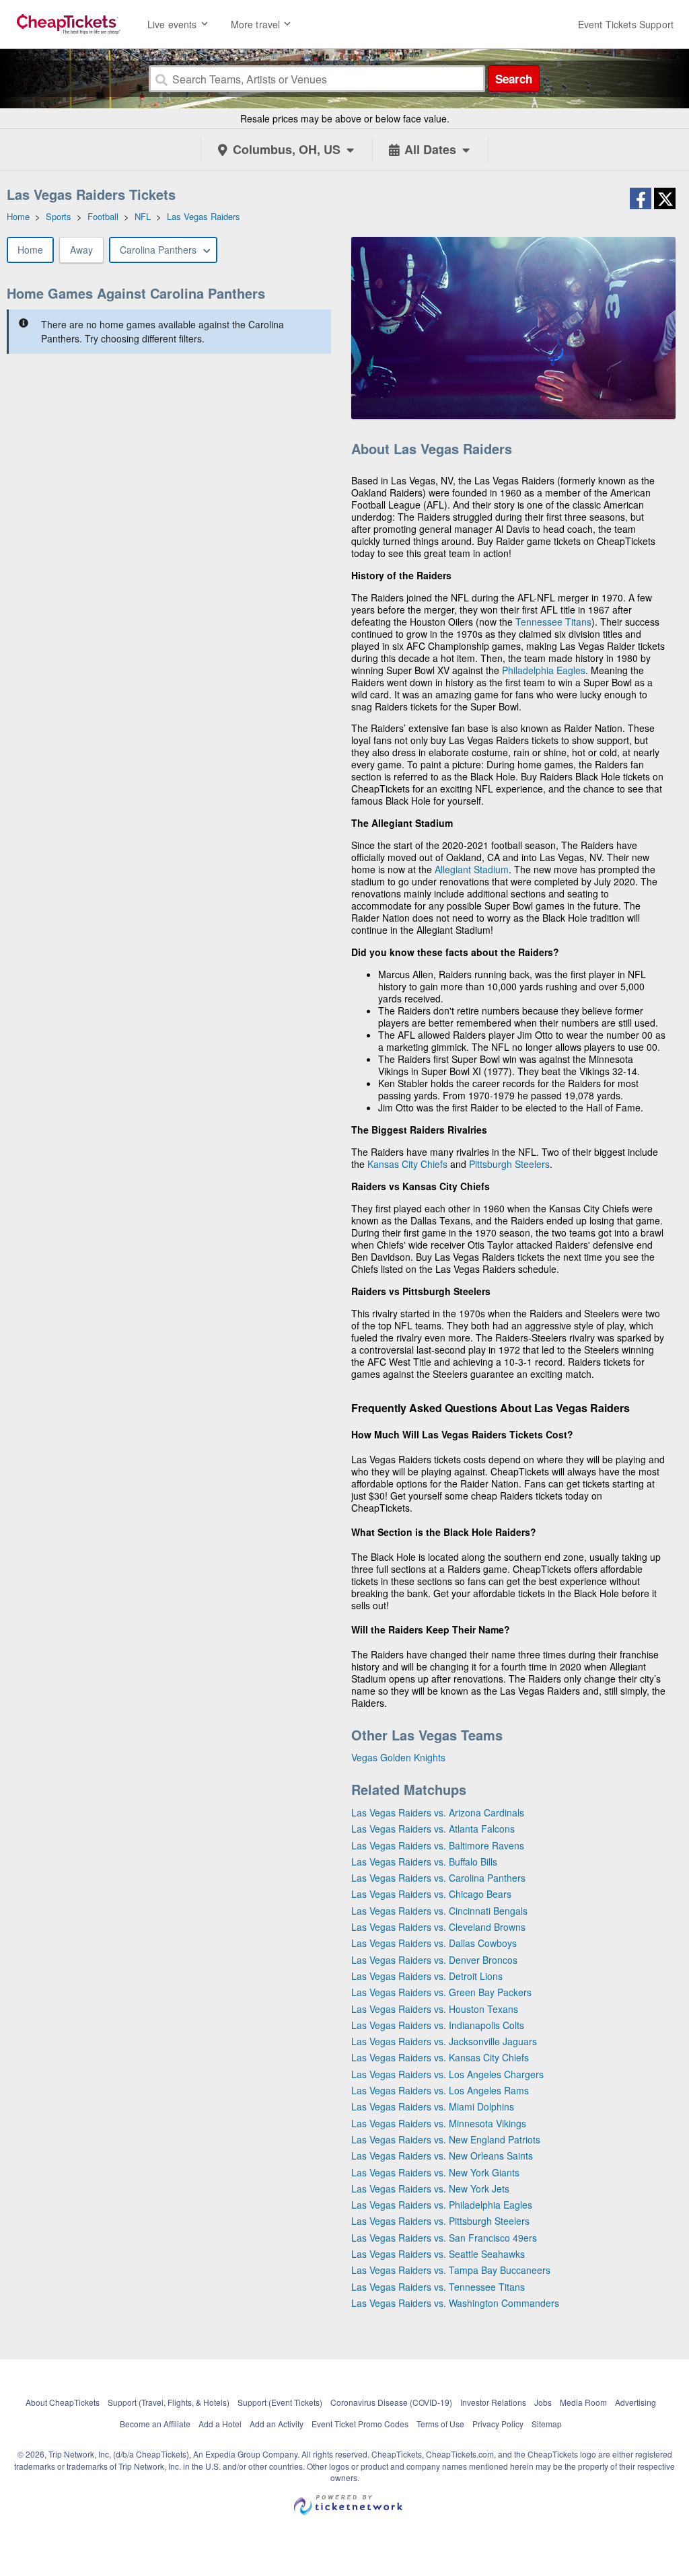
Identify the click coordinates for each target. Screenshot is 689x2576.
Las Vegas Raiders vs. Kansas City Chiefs (440, 2057)
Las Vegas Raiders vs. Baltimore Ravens (438, 1845)
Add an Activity (277, 2424)
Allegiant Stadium (472, 869)
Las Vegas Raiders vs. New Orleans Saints (442, 2156)
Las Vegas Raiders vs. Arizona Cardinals (438, 1812)
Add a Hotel (220, 2424)
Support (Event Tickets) (280, 2402)
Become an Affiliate (155, 2424)
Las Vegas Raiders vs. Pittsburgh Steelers (440, 2221)
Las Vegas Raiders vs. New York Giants (435, 2172)
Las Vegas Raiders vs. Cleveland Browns (438, 1927)
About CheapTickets (63, 2402)
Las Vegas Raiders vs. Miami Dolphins (433, 2106)
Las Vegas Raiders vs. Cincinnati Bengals (439, 1911)
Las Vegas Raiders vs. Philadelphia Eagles (442, 2205)
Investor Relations (493, 2402)
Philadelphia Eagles (544, 670)
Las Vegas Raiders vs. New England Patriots (446, 2139)
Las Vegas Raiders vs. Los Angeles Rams (440, 2090)
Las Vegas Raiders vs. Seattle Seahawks (438, 2254)
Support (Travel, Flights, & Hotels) (169, 2402)
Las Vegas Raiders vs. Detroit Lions (427, 1976)
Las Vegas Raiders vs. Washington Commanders (455, 2303)
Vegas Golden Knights (398, 1757)
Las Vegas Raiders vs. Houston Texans (435, 2009)
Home (30, 250)
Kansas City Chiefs (407, 1164)
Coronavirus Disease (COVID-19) (391, 2402)
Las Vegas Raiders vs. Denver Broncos (434, 1960)
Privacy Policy (498, 2424)
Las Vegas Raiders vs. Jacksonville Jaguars (444, 2041)
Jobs (543, 2402)
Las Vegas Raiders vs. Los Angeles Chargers (447, 2074)
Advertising (636, 2402)
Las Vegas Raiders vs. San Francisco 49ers (444, 2238)
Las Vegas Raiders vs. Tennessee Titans (438, 2287)
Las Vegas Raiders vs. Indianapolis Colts (438, 2025)
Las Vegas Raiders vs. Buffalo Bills (424, 1862)
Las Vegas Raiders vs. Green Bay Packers (441, 1992)
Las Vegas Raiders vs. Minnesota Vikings (439, 2123)
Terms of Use (440, 2424)
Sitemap (547, 2424)
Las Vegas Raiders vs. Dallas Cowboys (434, 1943)
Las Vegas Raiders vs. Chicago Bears (431, 1894)
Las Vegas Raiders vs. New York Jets (430, 2188)
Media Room (583, 2402)
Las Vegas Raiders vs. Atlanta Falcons (433, 1829)
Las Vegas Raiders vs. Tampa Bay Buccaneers (451, 2270)
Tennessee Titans (553, 622)
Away (81, 250)
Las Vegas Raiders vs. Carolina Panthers (438, 1878)
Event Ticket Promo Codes (360, 2424)
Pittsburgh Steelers (509, 1164)
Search (514, 79)
